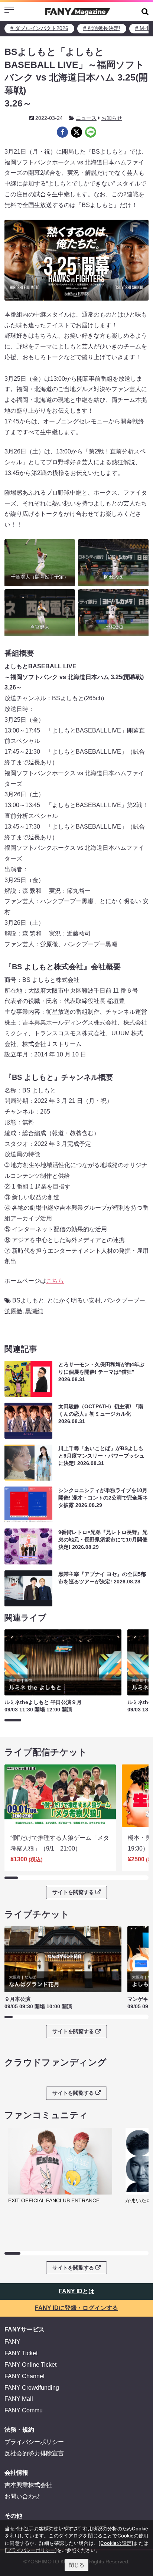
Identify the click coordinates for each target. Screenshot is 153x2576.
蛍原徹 (13, 1311)
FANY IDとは (76, 2291)
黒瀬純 (34, 1311)
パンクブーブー (124, 1300)
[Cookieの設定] (116, 2543)
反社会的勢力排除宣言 (34, 2453)
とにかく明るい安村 (74, 1300)
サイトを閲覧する (73, 1892)
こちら (55, 1281)
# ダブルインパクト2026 (39, 28)
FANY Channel (25, 2376)
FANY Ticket (21, 2353)
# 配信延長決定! (102, 28)
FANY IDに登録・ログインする (76, 2308)
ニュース (86, 118)
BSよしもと (28, 1300)
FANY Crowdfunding (32, 2388)
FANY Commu (24, 2410)
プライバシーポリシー (34, 2442)
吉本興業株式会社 (28, 2485)
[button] (145, 11)
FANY (12, 2342)
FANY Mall (19, 2399)
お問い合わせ (22, 2496)
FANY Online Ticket (30, 2365)
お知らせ (112, 118)
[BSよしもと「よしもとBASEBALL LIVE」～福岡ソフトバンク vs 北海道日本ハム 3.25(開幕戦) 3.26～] (62, 132)
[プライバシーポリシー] (31, 2550)
